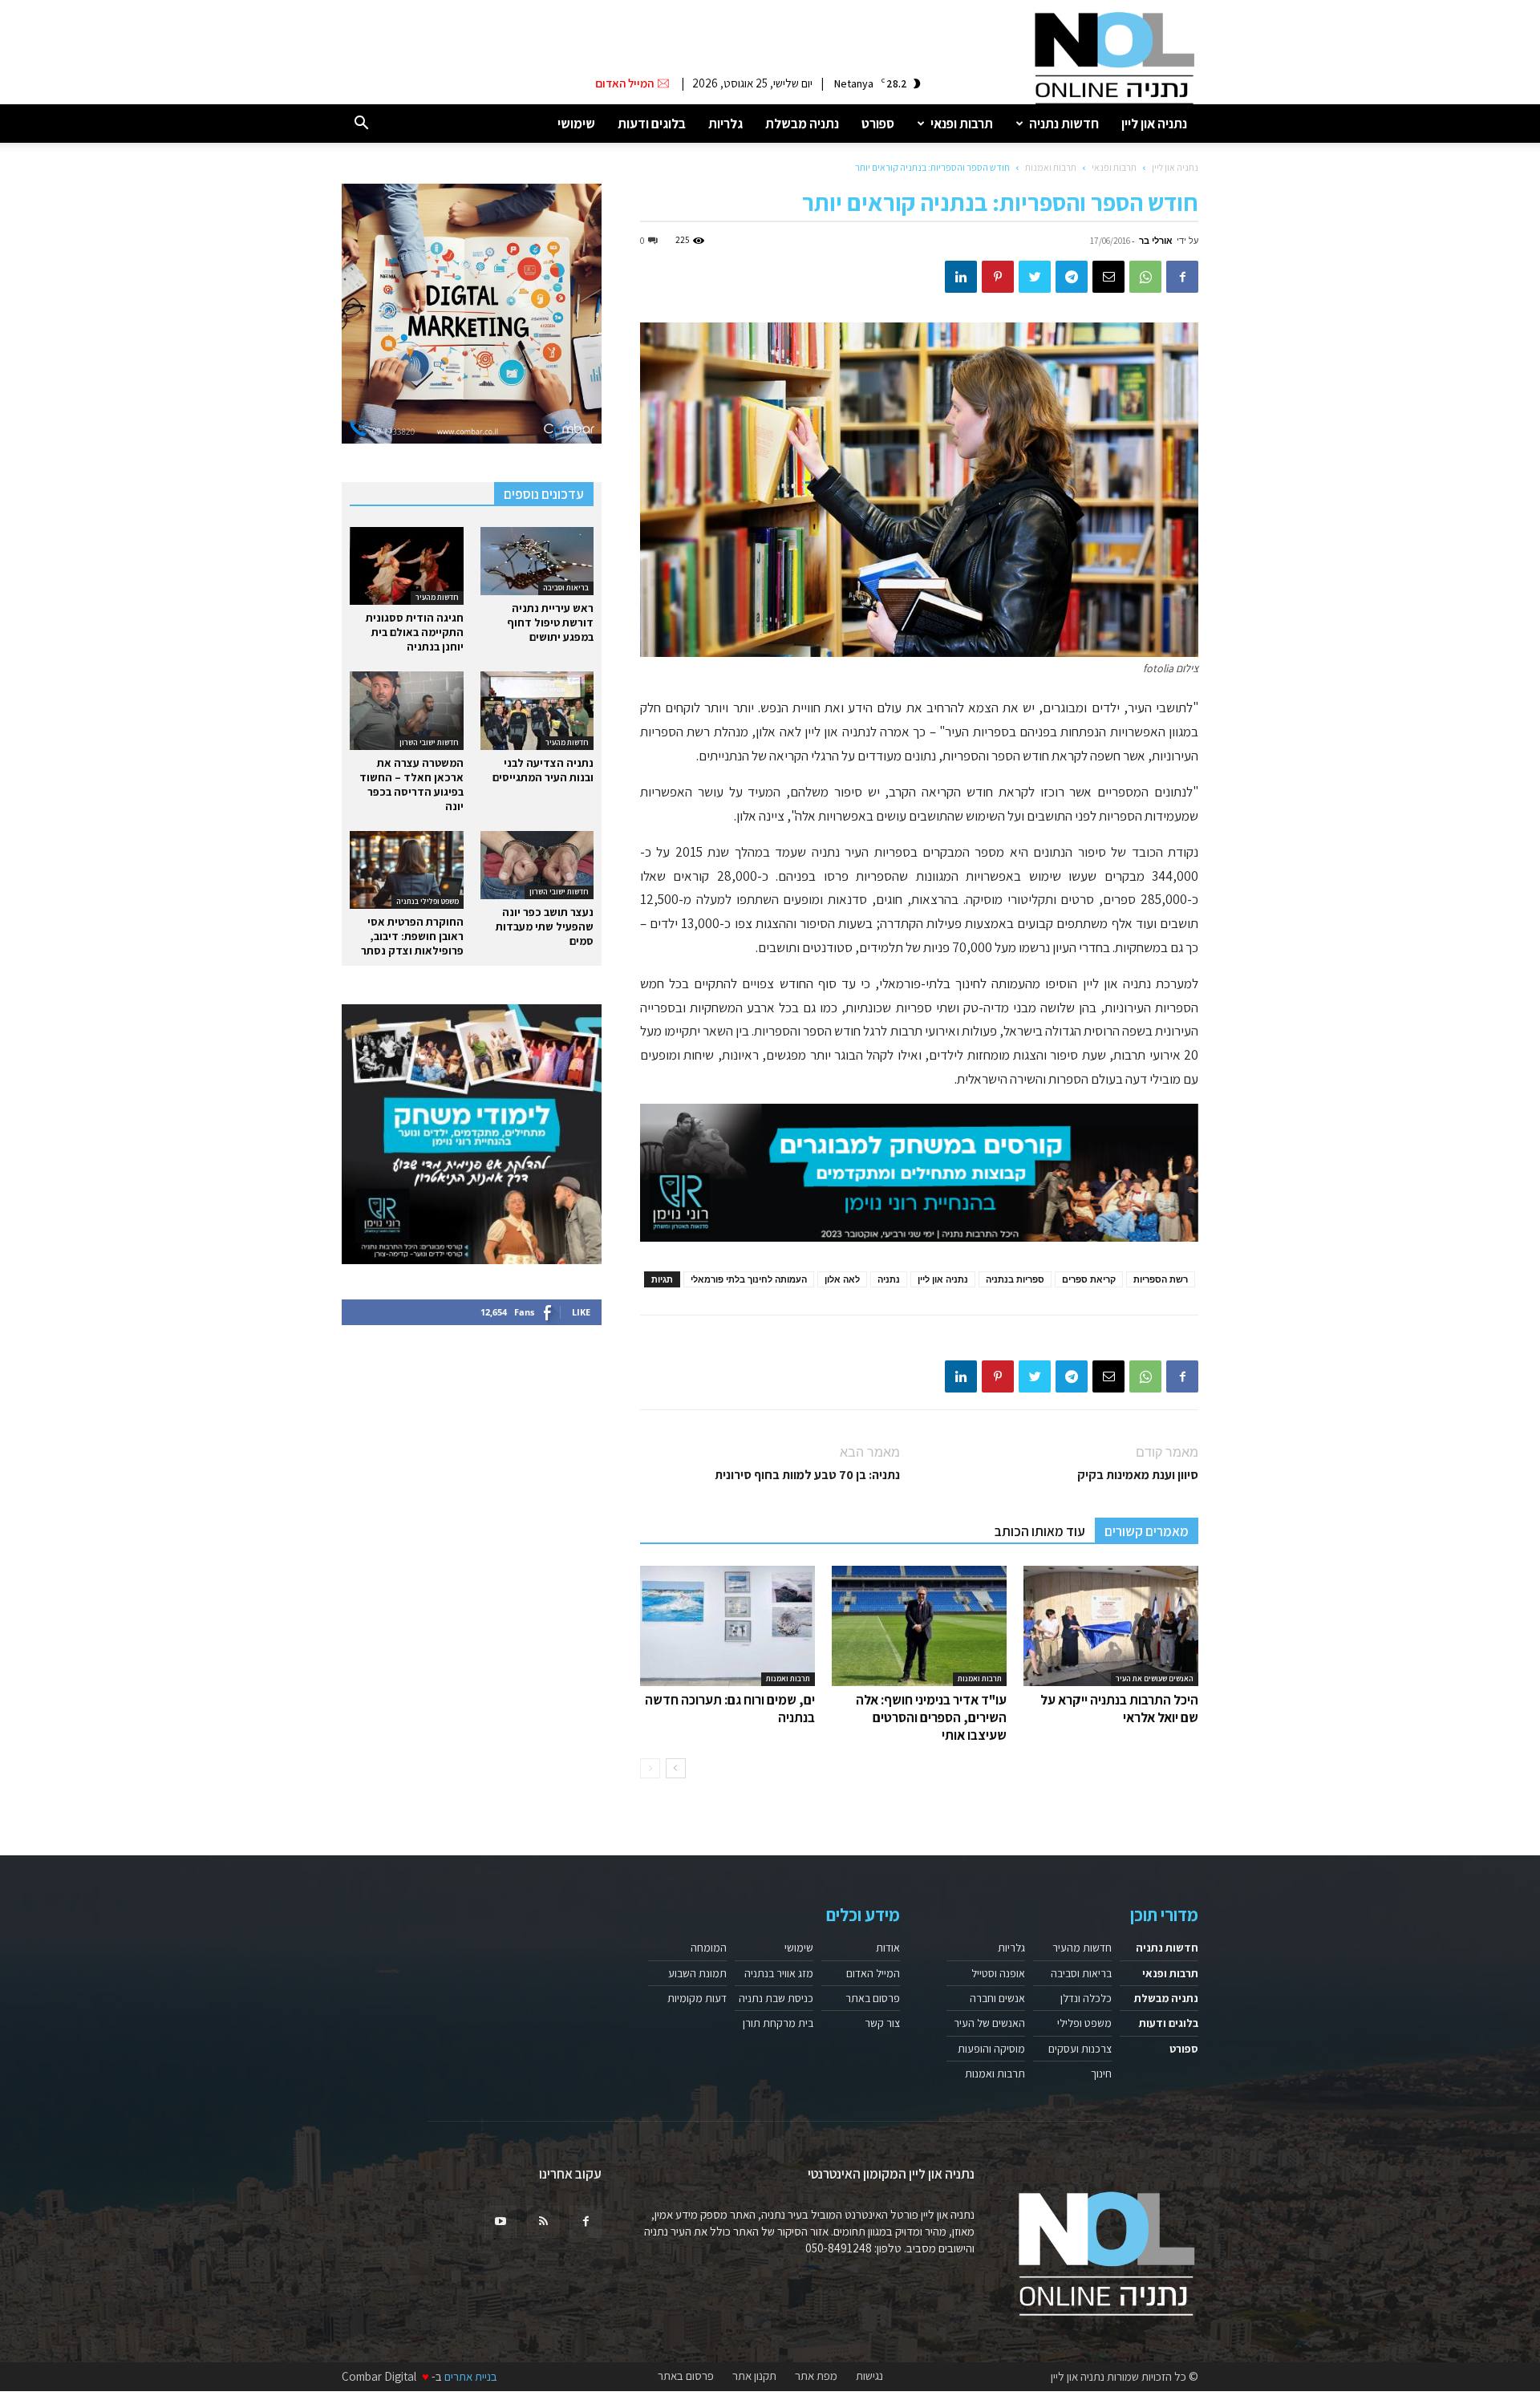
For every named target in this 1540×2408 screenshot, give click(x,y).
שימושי (576, 124)
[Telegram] (1072, 277)
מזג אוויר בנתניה (779, 1973)
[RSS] (543, 2222)
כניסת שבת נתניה (776, 1998)
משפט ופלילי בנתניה (428, 901)
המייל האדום (873, 1973)
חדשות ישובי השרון (429, 742)
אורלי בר (1156, 240)
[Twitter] (1035, 277)
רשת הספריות (1161, 1279)
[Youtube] (500, 2222)
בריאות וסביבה (566, 588)
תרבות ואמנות (1051, 167)
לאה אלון (842, 1279)
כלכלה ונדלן (1086, 1998)
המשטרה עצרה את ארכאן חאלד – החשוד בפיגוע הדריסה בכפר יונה (411, 784)
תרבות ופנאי (962, 124)
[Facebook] (1182, 277)
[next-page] (676, 1768)
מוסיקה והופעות (991, 2049)
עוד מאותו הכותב (1040, 1531)
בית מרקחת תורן (778, 2023)
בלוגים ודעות (652, 124)
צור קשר (882, 2023)
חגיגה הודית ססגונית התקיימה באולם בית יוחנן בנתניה (415, 632)
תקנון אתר (754, 2376)
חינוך (1101, 2074)
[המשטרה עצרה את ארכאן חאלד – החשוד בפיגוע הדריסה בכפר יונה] (407, 710)
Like (581, 1312)
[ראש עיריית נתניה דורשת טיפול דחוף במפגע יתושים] (537, 561)
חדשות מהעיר (437, 597)
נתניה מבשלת (802, 124)
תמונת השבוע (697, 1973)
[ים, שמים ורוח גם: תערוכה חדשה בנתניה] (727, 1626)
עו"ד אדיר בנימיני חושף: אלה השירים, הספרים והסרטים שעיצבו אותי (931, 1717)
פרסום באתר (873, 1998)
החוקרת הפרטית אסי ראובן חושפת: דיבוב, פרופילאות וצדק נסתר (412, 936)
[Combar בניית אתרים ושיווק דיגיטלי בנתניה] (472, 314)
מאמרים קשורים (1147, 1531)
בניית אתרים (471, 2376)
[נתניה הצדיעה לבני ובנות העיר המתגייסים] (537, 710)
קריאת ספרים (1089, 1279)
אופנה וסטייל (998, 1973)
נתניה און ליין (1154, 124)
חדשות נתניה (1064, 124)
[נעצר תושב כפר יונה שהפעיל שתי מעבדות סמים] (537, 865)
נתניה (889, 1279)
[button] (361, 124)
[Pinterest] (998, 277)
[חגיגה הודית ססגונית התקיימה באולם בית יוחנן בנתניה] (407, 566)
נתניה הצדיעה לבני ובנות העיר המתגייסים (543, 770)
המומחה (709, 1948)
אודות (888, 1948)
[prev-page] (650, 1768)
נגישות (869, 2376)
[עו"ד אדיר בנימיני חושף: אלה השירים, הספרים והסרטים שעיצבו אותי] (919, 1626)
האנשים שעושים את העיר (1155, 1678)
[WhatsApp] (1145, 277)
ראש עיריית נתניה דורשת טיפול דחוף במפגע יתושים (550, 622)
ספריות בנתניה (1015, 1279)
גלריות (725, 124)
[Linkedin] (961, 277)
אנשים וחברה (997, 1998)
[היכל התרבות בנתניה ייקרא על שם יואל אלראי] (1111, 1626)
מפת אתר (816, 2376)
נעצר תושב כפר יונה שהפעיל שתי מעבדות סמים (545, 926)
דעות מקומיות (697, 1998)
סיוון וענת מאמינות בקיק (1138, 1475)
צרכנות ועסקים (1080, 2049)
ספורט (878, 124)
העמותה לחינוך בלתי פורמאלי (749, 1279)
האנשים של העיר (989, 2023)
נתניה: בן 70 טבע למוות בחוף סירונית (807, 1475)
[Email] (1108, 277)
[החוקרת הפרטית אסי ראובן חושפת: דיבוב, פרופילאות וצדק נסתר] (407, 870)
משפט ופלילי (1084, 2023)
